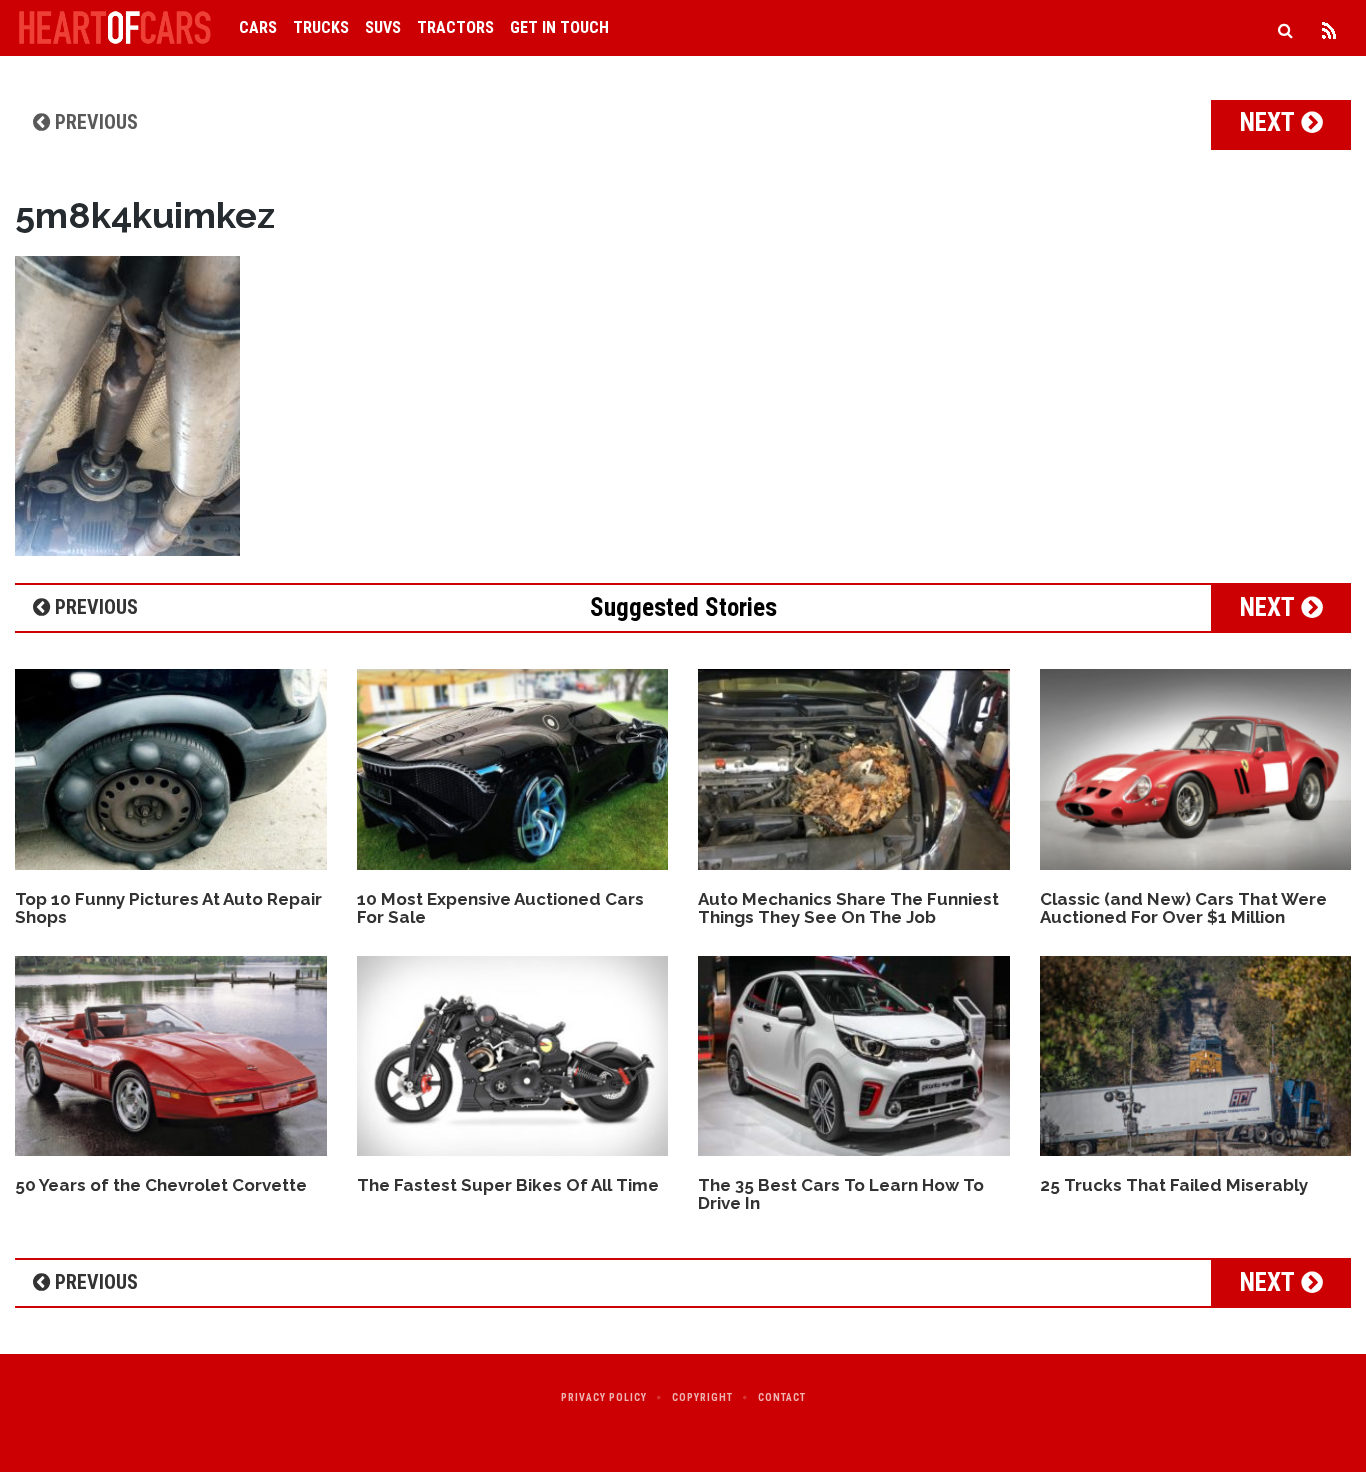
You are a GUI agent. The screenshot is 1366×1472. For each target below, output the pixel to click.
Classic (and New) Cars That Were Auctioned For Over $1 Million (1183, 908)
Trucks (321, 27)
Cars (258, 27)
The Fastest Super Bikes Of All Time (508, 1185)
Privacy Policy (604, 1397)
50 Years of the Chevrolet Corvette (161, 1185)
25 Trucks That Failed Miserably (1174, 1185)
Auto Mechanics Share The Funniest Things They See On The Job (848, 908)
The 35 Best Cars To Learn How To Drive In (841, 1194)
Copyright (702, 1397)
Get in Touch (559, 27)
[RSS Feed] (1329, 28)
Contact (782, 1397)
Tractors (455, 27)
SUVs (383, 27)
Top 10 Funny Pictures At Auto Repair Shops (168, 908)
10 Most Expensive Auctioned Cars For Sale (500, 908)
